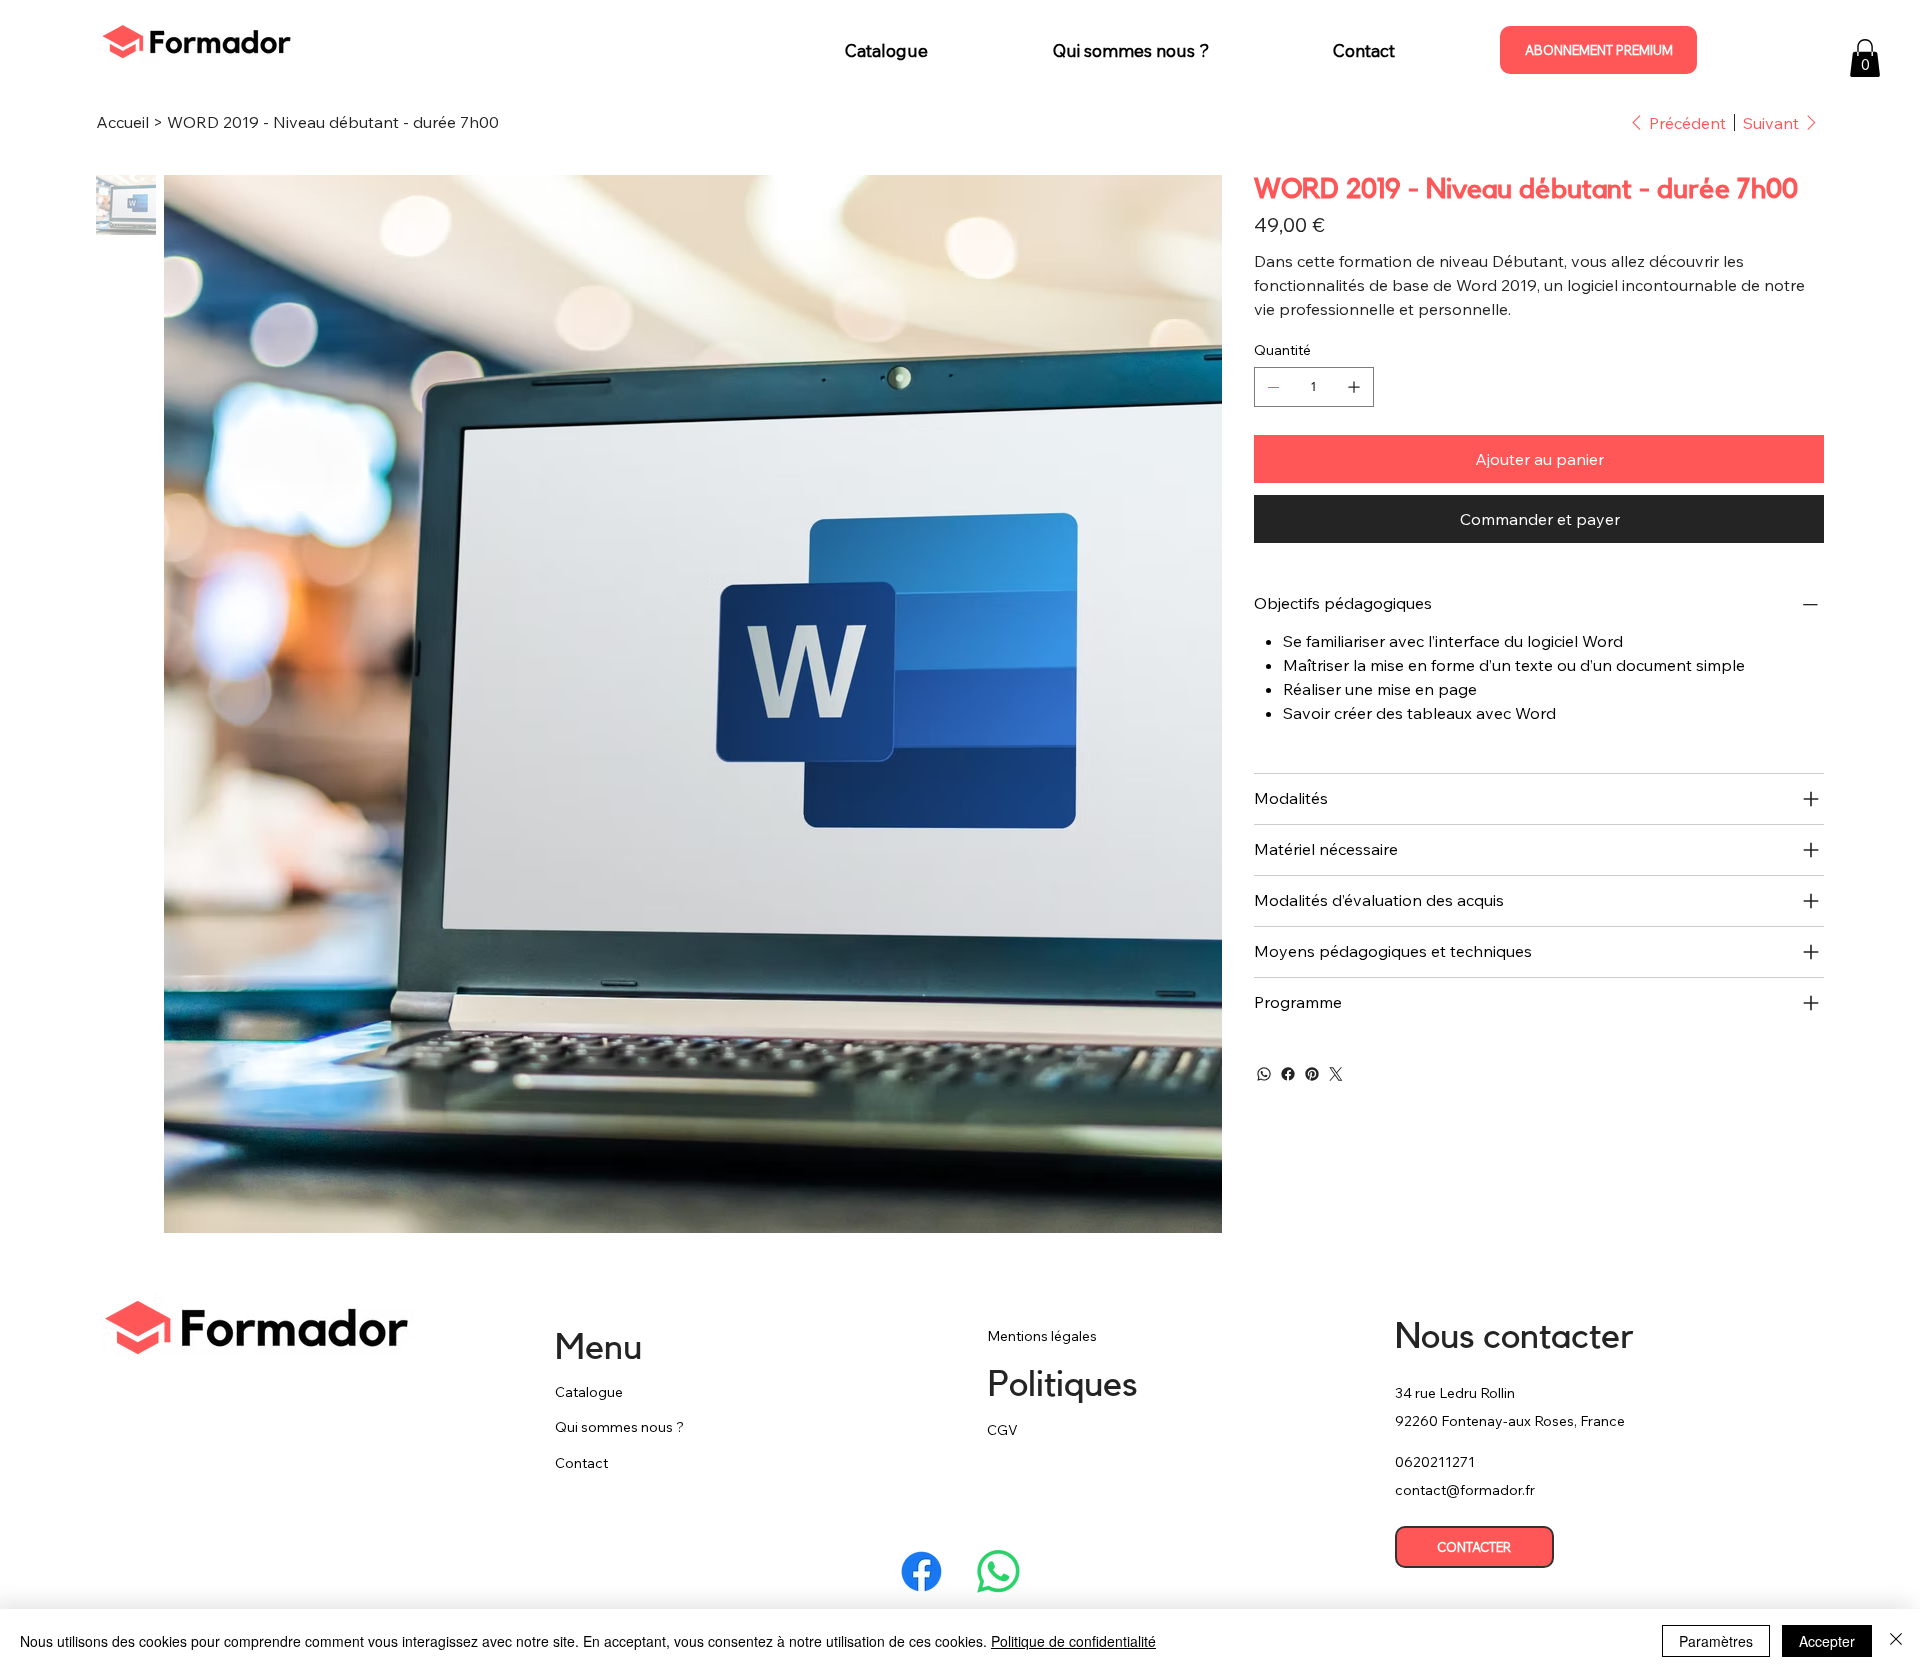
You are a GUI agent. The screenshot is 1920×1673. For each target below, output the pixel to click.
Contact (581, 1463)
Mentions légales (1042, 1336)
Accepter (1827, 1641)
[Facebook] (1288, 1074)
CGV (1002, 1430)
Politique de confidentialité (1073, 1641)
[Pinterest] (1312, 1074)
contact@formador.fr (1465, 1490)
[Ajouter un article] (1354, 387)
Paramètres (1716, 1641)
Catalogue (589, 1392)
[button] (1865, 58)
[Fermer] (1896, 1641)
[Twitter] (1336, 1074)
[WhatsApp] (1264, 1074)
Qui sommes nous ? (619, 1427)
